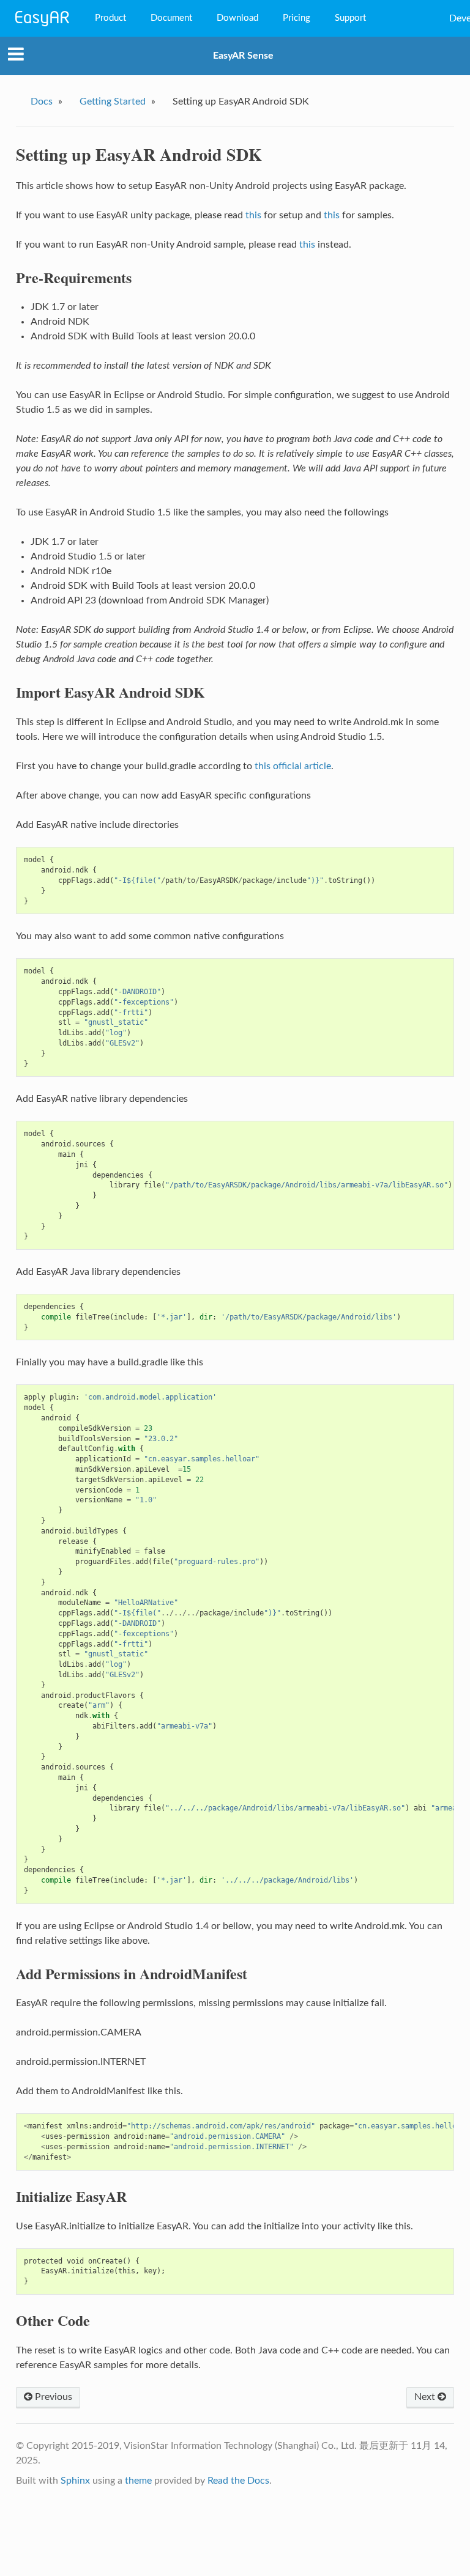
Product (110, 18)
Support (350, 18)
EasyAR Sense (243, 56)
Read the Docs (238, 2481)
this (253, 215)
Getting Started (113, 101)
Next (426, 2397)
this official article (293, 766)
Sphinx (75, 2481)
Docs (42, 101)
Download (237, 18)
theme (138, 2481)
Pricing (297, 18)
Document (171, 18)
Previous (52, 2397)
